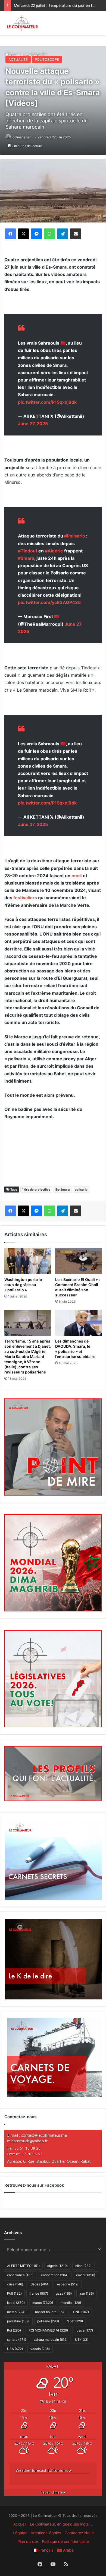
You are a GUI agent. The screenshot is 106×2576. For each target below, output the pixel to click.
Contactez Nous (79, 2533)
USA (15, 2349)
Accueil (20, 2524)
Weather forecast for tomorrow (44, 2470)
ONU (81, 2312)
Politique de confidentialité (65, 2541)
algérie (57, 2266)
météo (17, 2312)
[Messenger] (36, 234)
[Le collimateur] (22, 23)
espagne (68, 2284)
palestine (18, 2321)
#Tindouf (28, 551)
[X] (23, 234)
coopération (55, 2275)
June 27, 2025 (33, 424)
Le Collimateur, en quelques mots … (61, 2524)
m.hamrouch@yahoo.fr (27, 2141)
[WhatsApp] (49, 234)
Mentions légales (46, 2533)
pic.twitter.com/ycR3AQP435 (49, 602)
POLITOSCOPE (47, 59)
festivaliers (25, 898)
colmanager (21, 137)
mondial (71, 2303)
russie (84, 2330)
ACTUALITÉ (18, 59)
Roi (14, 2330)
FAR (14, 2293)
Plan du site (28, 2541)
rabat (75, 2321)
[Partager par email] (76, 234)
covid (86, 2275)
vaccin (40, 2349)
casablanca (20, 2275)
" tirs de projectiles (36, 1190)
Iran (87, 2293)
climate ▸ (53, 2492)
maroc (43, 2303)
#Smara (26, 558)
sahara (17, 2340)
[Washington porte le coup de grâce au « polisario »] (28, 1261)
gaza (64, 2293)
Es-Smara (63, 1190)
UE (82, 2340)
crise (15, 2284)
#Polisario (75, 536)
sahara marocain (51, 2340)
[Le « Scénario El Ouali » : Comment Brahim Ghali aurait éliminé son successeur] (78, 1261)
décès (40, 2284)
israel (16, 2303)
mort (77, 876)
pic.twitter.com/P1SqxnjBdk (47, 402)
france (39, 2293)
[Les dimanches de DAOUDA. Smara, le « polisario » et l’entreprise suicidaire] (78, 1323)
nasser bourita (50, 2312)
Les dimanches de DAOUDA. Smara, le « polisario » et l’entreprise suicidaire (75, 1349)
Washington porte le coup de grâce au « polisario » (23, 1285)
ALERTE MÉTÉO (23, 2266)
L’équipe (20, 2533)
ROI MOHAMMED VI (48, 2330)
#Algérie (54, 551)
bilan (83, 2266)
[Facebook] (10, 234)
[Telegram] (63, 234)
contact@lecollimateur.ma (44, 2135)
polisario (81, 1190)
